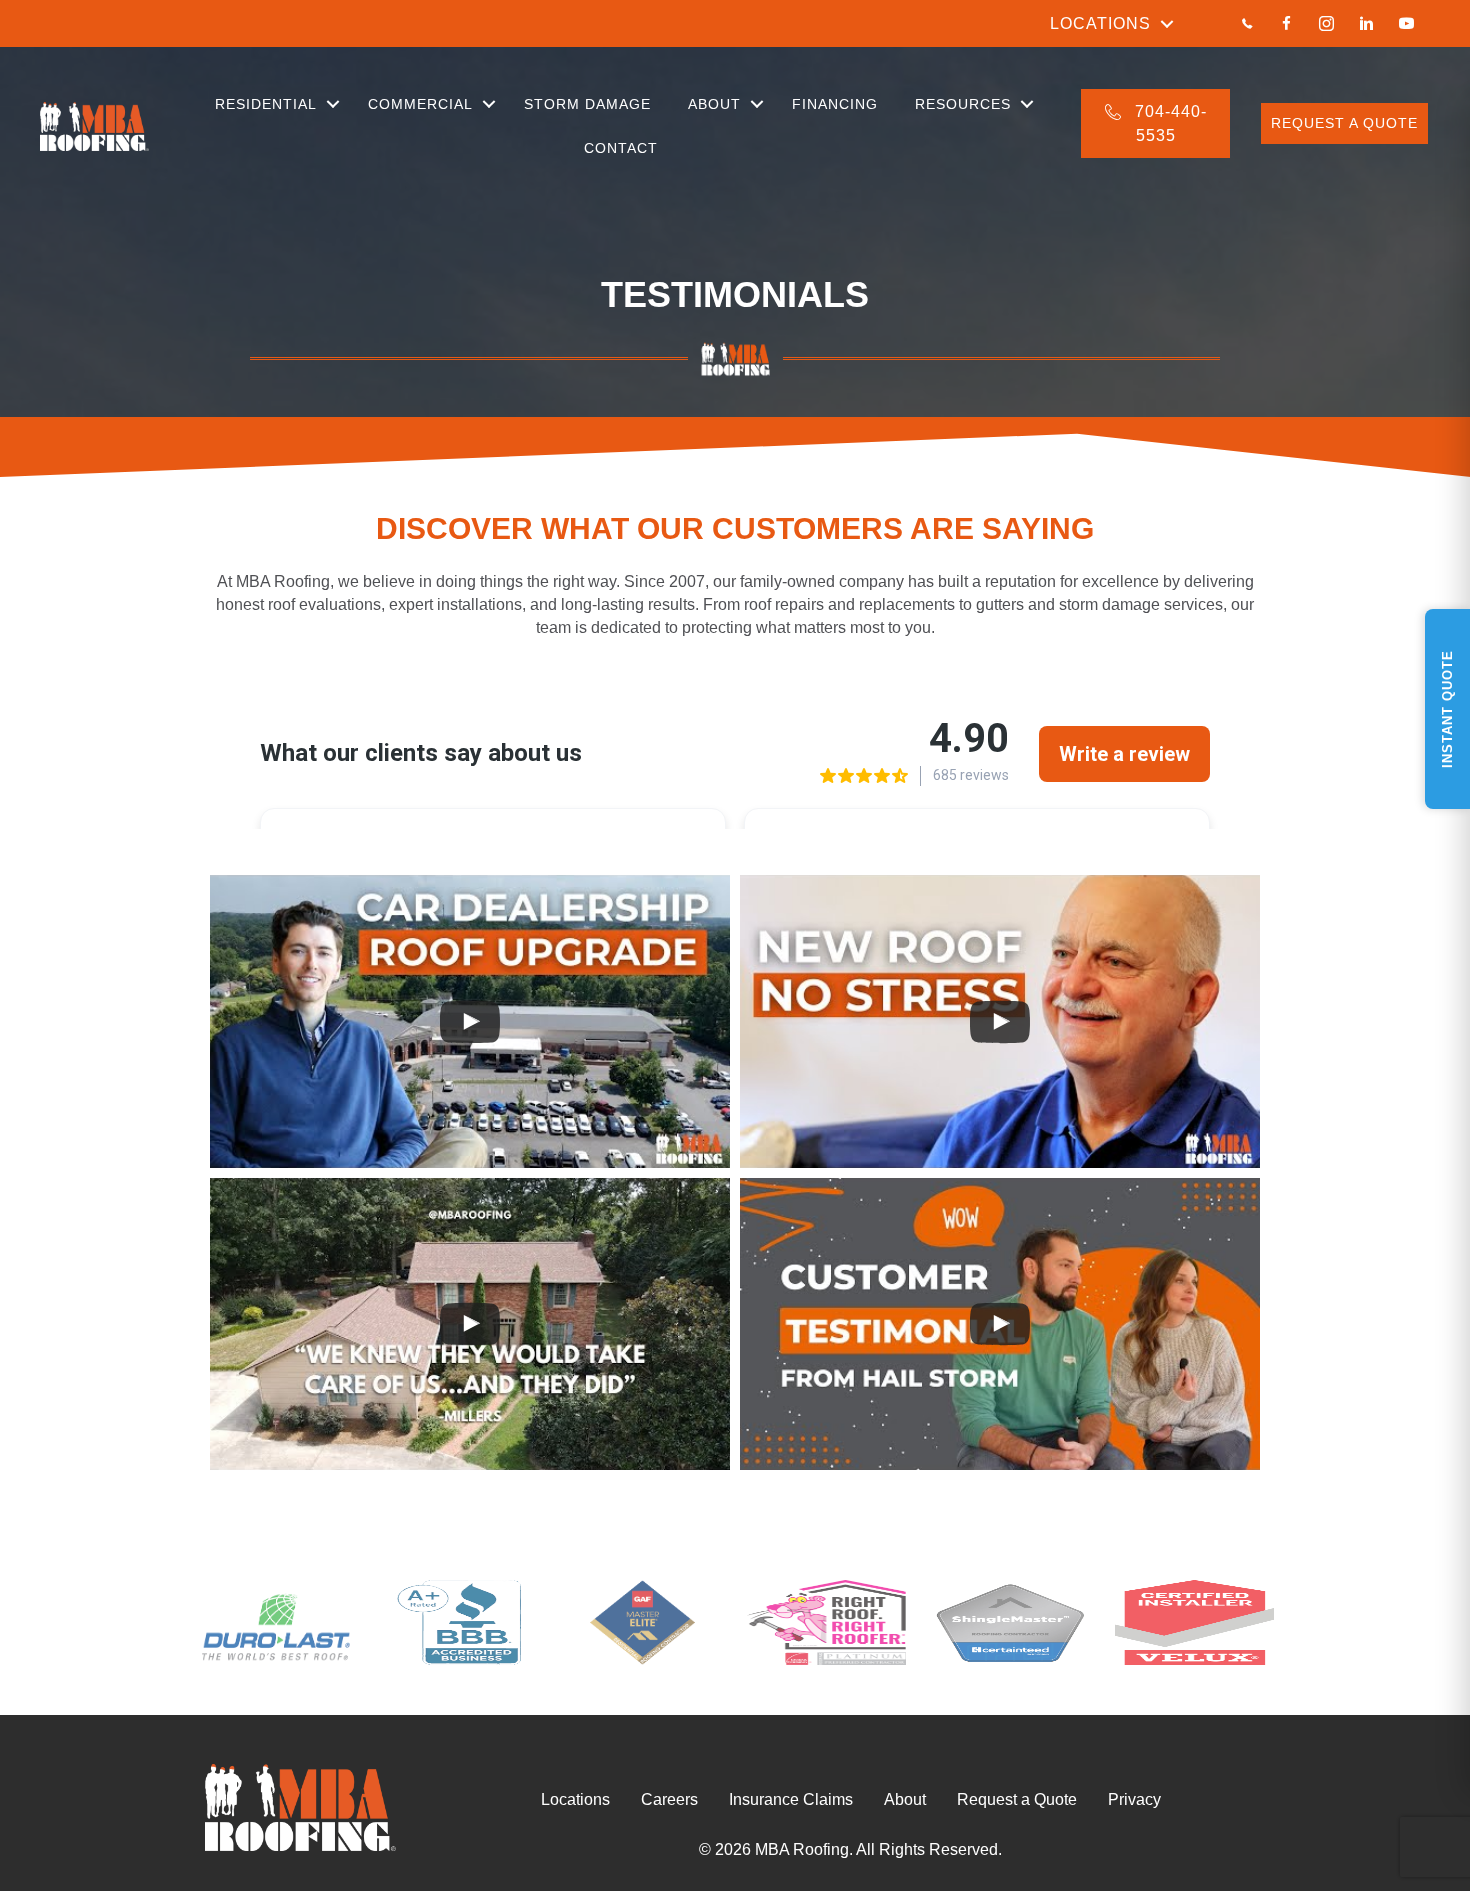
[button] (1167, 23)
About (714, 104)
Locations (1100, 23)
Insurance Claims (791, 1799)
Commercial (420, 104)
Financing (835, 104)
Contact (621, 148)
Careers (669, 1799)
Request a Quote (1017, 1799)
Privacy (1134, 1799)
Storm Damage (587, 104)
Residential (266, 104)
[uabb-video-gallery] (470, 1021)
